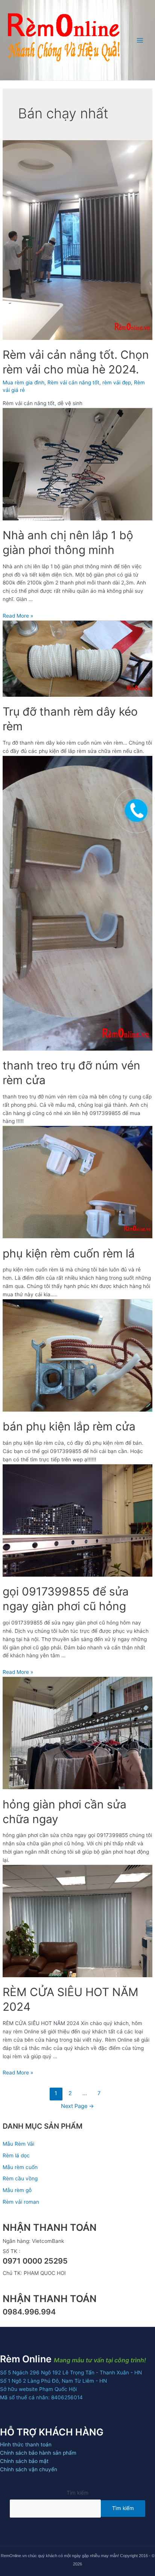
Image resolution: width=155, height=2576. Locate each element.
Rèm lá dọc (16, 2155)
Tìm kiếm (77, 2493)
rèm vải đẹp (117, 382)
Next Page (77, 2106)
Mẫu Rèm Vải (18, 2144)
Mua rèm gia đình (24, 382)
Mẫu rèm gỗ (17, 2190)
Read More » (18, 616)
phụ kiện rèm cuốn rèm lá (69, 1253)
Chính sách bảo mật (24, 2461)
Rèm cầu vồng (20, 2178)
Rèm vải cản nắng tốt (73, 382)
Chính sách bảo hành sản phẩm (38, 2453)
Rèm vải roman (21, 2202)
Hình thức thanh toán (26, 2444)
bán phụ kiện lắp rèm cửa (69, 1426)
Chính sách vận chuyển (29, 2469)
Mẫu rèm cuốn (20, 2167)
